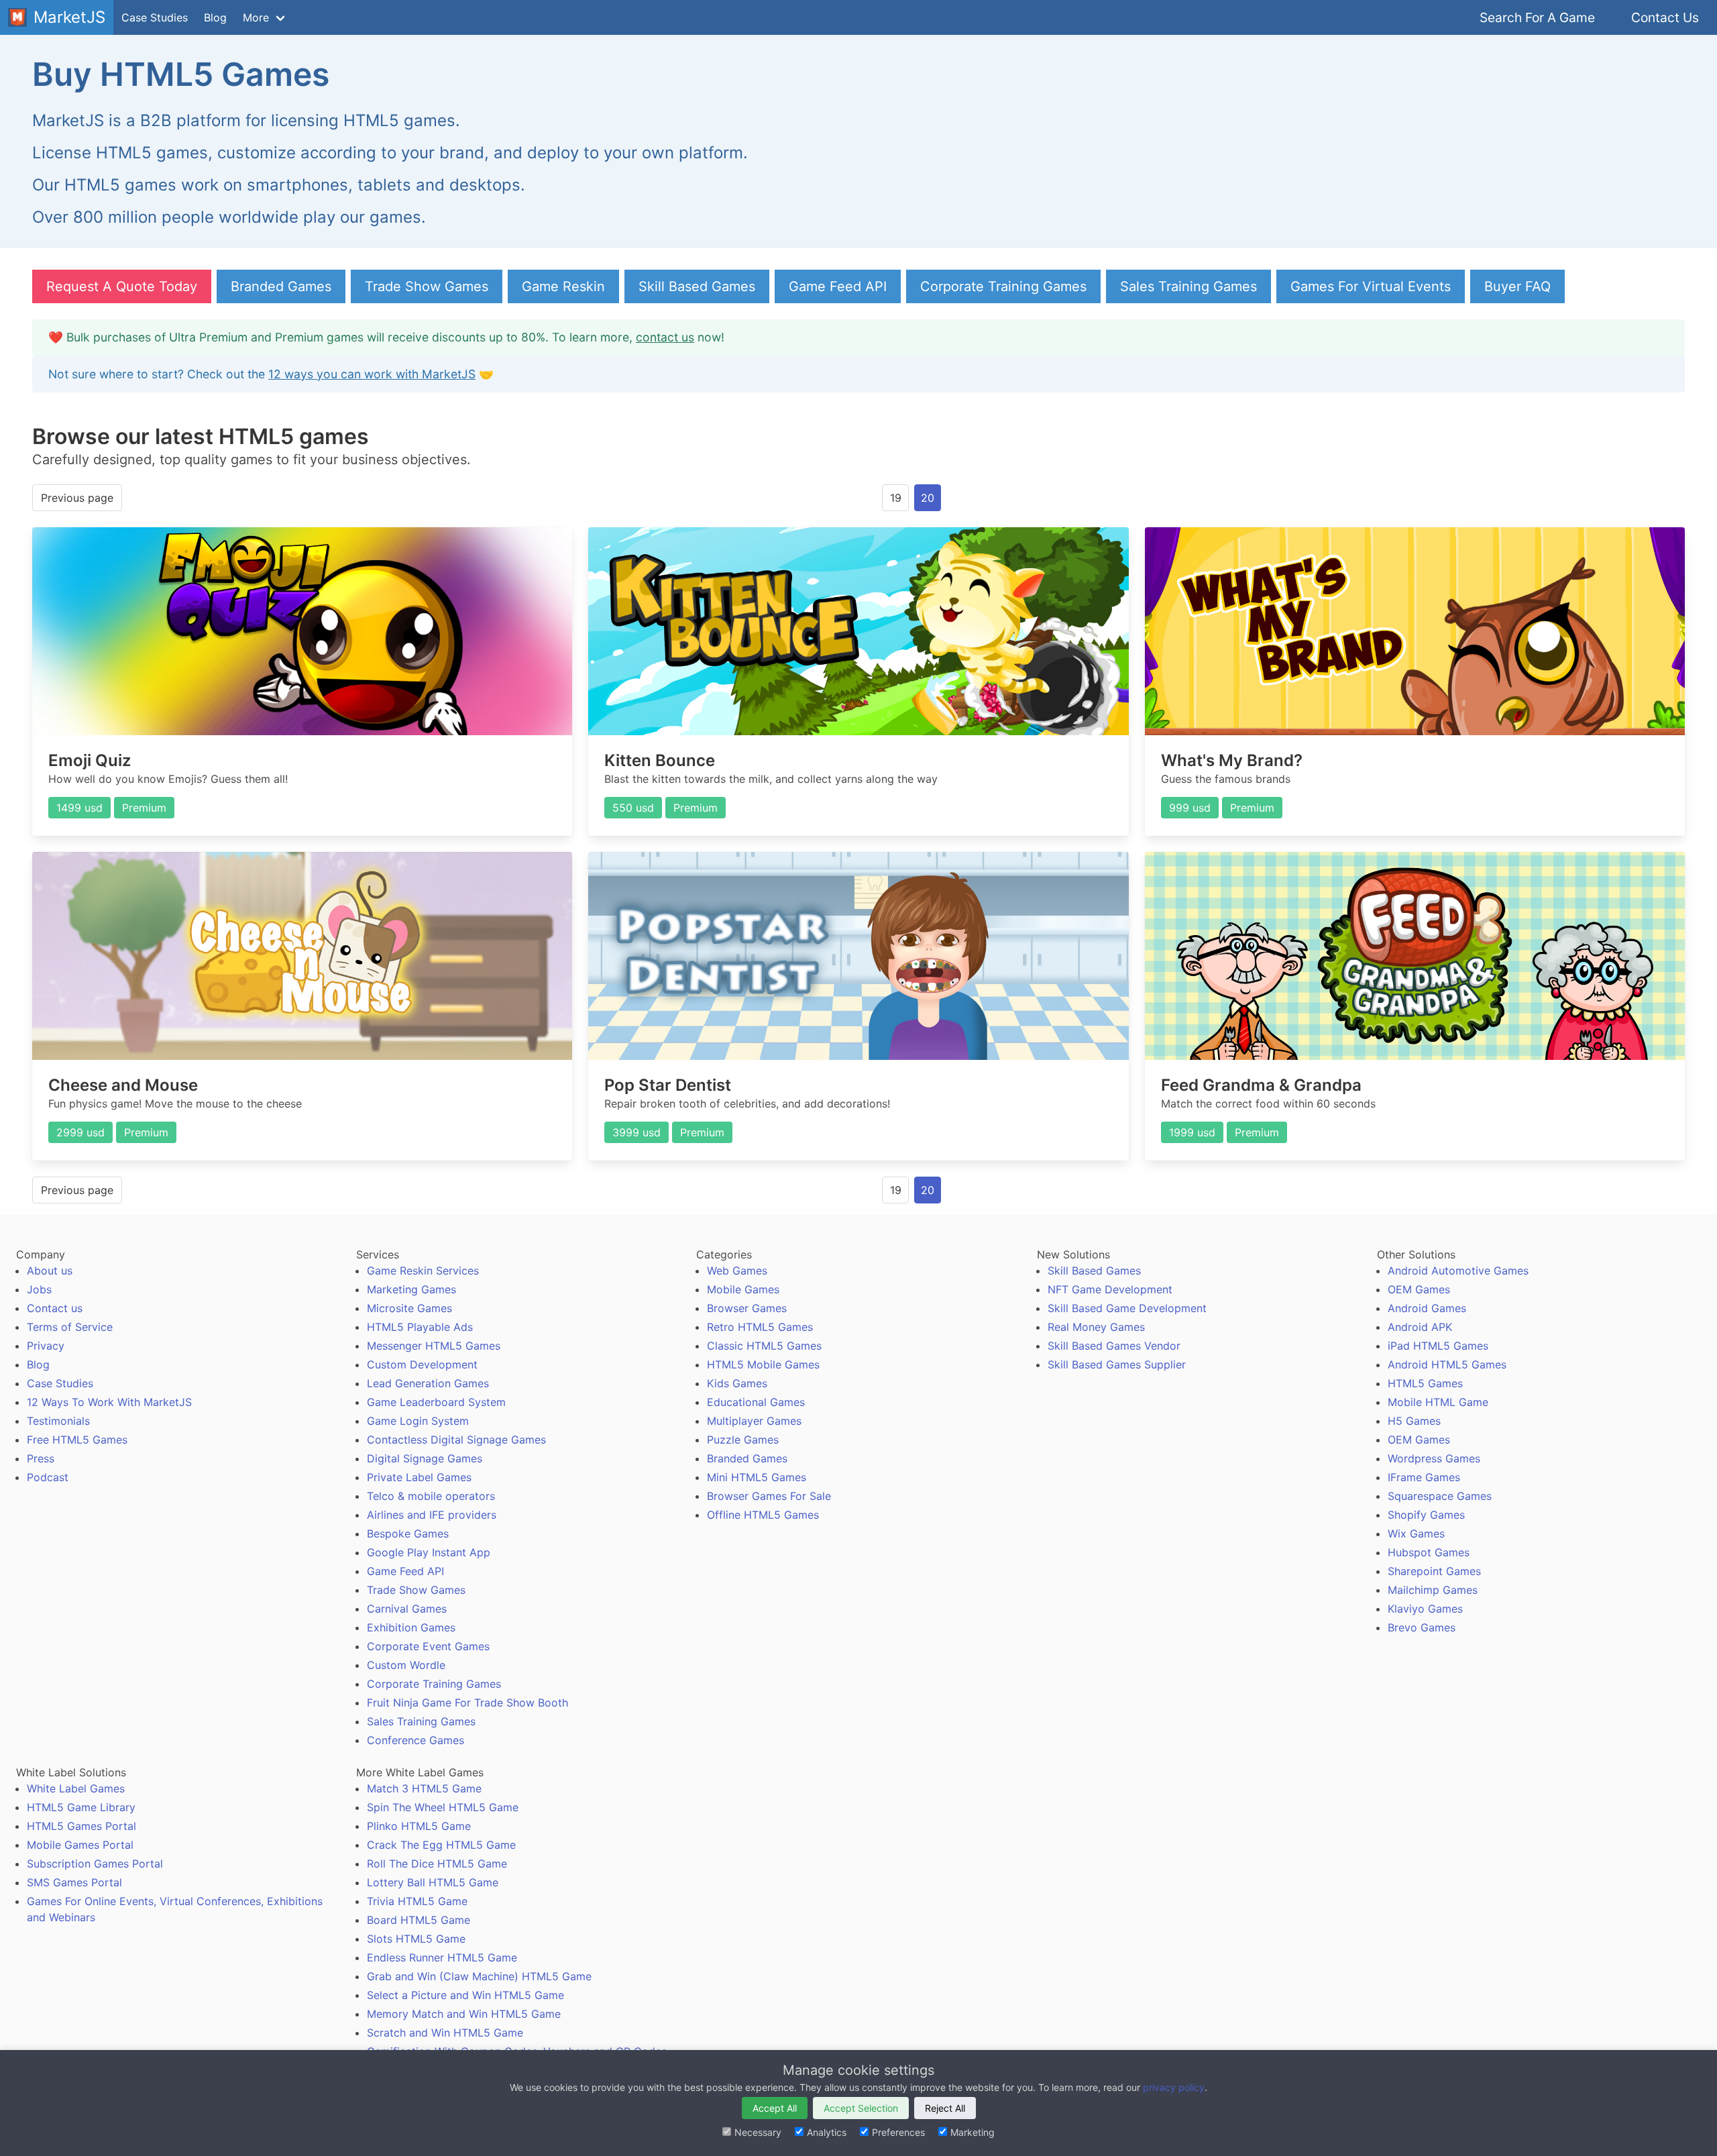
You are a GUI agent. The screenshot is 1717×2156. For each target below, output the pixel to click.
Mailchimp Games (1433, 1590)
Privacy (46, 1346)
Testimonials (58, 1421)
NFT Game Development (1110, 1289)
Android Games (1427, 1308)
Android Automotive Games (1458, 1271)
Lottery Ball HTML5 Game (433, 1882)
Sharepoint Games (1434, 1571)
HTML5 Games (1425, 1383)
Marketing (973, 2132)
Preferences (898, 2132)
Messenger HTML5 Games (434, 1346)
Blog (215, 17)
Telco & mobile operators (431, 1496)
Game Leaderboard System (436, 1402)
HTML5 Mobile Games (763, 1364)
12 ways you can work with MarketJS (372, 374)
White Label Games (76, 1788)
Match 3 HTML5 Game (424, 1788)
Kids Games (737, 1383)
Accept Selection (861, 2108)
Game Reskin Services (423, 1271)
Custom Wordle (406, 1665)
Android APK (1420, 1327)
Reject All (945, 2108)
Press (41, 1458)
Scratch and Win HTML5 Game (445, 2033)
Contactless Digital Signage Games (456, 1440)
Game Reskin (563, 286)
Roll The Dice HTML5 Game (437, 1864)
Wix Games (1416, 1533)
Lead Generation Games (428, 1383)
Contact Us (1665, 17)
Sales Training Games (1188, 286)
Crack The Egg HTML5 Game (441, 1845)
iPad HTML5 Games (1438, 1346)
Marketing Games (411, 1289)
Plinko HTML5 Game (419, 1826)
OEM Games (1419, 1289)
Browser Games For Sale (769, 1496)
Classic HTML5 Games (764, 1346)
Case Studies (155, 17)
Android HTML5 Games (1447, 1364)
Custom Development (422, 1364)
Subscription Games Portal (95, 1864)
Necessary (758, 2132)
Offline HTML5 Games (763, 1515)
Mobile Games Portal (80, 1845)
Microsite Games (409, 1308)
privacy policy (1174, 2087)
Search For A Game (1537, 17)
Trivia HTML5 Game (417, 1901)
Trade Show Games (427, 286)
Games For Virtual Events (1371, 286)
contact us (665, 337)
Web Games (737, 1271)
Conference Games (416, 1740)
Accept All (775, 2108)
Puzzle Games (743, 1440)
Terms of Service (70, 1327)
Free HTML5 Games (77, 1440)
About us (50, 1271)
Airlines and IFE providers (432, 1515)
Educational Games (756, 1402)
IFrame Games (1424, 1477)
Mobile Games (743, 1289)
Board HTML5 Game (419, 1920)
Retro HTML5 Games (760, 1327)
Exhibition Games (411, 1627)
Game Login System (418, 1421)
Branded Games (281, 286)
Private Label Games (419, 1477)
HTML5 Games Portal (81, 1826)
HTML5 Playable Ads (420, 1327)
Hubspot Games (1429, 1552)
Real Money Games (1096, 1327)
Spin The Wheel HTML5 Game (443, 1807)
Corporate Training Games (1003, 286)
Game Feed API (838, 286)
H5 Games (1414, 1421)
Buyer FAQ (1517, 286)
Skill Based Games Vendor (1114, 1346)
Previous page (77, 498)
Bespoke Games (408, 1533)
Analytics (827, 2132)
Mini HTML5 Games (757, 1477)
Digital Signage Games (425, 1458)
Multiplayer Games (754, 1421)
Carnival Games (407, 1609)
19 (896, 498)
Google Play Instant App (429, 1552)
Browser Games (747, 1308)
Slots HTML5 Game (416, 1939)
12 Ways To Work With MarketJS (109, 1402)
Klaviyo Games (1425, 1609)
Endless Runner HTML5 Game (442, 1957)
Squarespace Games (1440, 1496)
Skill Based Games (697, 286)
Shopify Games (1426, 1515)
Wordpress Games (1434, 1458)
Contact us (55, 1308)
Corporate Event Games (428, 1646)
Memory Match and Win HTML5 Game (464, 2014)
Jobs (39, 1289)
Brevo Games (1422, 1627)
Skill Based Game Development (1127, 1308)
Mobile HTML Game (1438, 1402)
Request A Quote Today (122, 286)
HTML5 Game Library (81, 1807)
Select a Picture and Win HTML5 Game (465, 1995)
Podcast (48, 1477)
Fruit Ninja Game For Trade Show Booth (467, 1703)
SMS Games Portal (74, 1882)
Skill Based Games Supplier (1117, 1364)
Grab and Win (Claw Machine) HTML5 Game (479, 1976)
